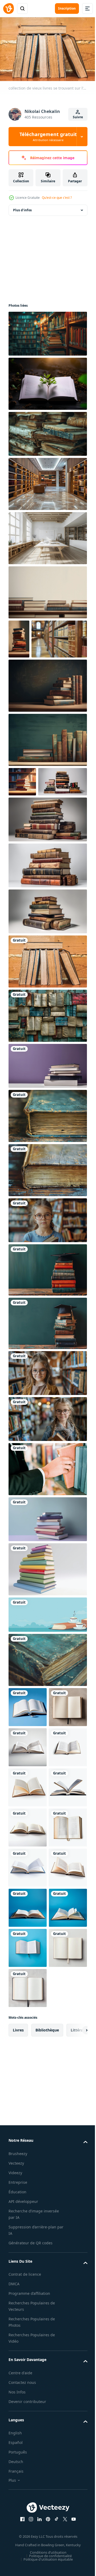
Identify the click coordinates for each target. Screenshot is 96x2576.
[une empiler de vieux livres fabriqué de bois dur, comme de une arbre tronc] (47, 431)
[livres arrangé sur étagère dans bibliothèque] (36, 675)
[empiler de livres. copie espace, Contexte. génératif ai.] (47, 1635)
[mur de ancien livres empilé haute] (47, 1082)
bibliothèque (47, 2377)
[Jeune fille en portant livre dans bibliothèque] (47, 1286)
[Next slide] (75, 2377)
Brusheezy (18, 2500)
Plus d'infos (22, 207)
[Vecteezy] (9, 9)
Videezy (15, 2520)
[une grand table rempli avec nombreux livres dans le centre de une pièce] (47, 536)
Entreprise (18, 2529)
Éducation (17, 2539)
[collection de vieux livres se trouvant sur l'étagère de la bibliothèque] (47, 1027)
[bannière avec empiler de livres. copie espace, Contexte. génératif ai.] (47, 1132)
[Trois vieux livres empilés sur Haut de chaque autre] (47, 1726)
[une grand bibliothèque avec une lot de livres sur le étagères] (47, 481)
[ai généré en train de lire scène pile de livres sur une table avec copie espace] (47, 590)
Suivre (78, 117)
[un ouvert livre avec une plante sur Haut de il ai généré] (47, 381)
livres (18, 2377)
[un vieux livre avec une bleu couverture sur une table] (47, 1182)
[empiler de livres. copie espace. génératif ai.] (47, 1585)
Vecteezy (16, 2510)
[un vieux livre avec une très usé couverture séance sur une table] (47, 1236)
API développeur (23, 2548)
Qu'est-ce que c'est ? (57, 198)
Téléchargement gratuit (48, 137)
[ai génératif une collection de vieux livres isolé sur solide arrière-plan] (33, 848)
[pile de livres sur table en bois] (47, 1336)
